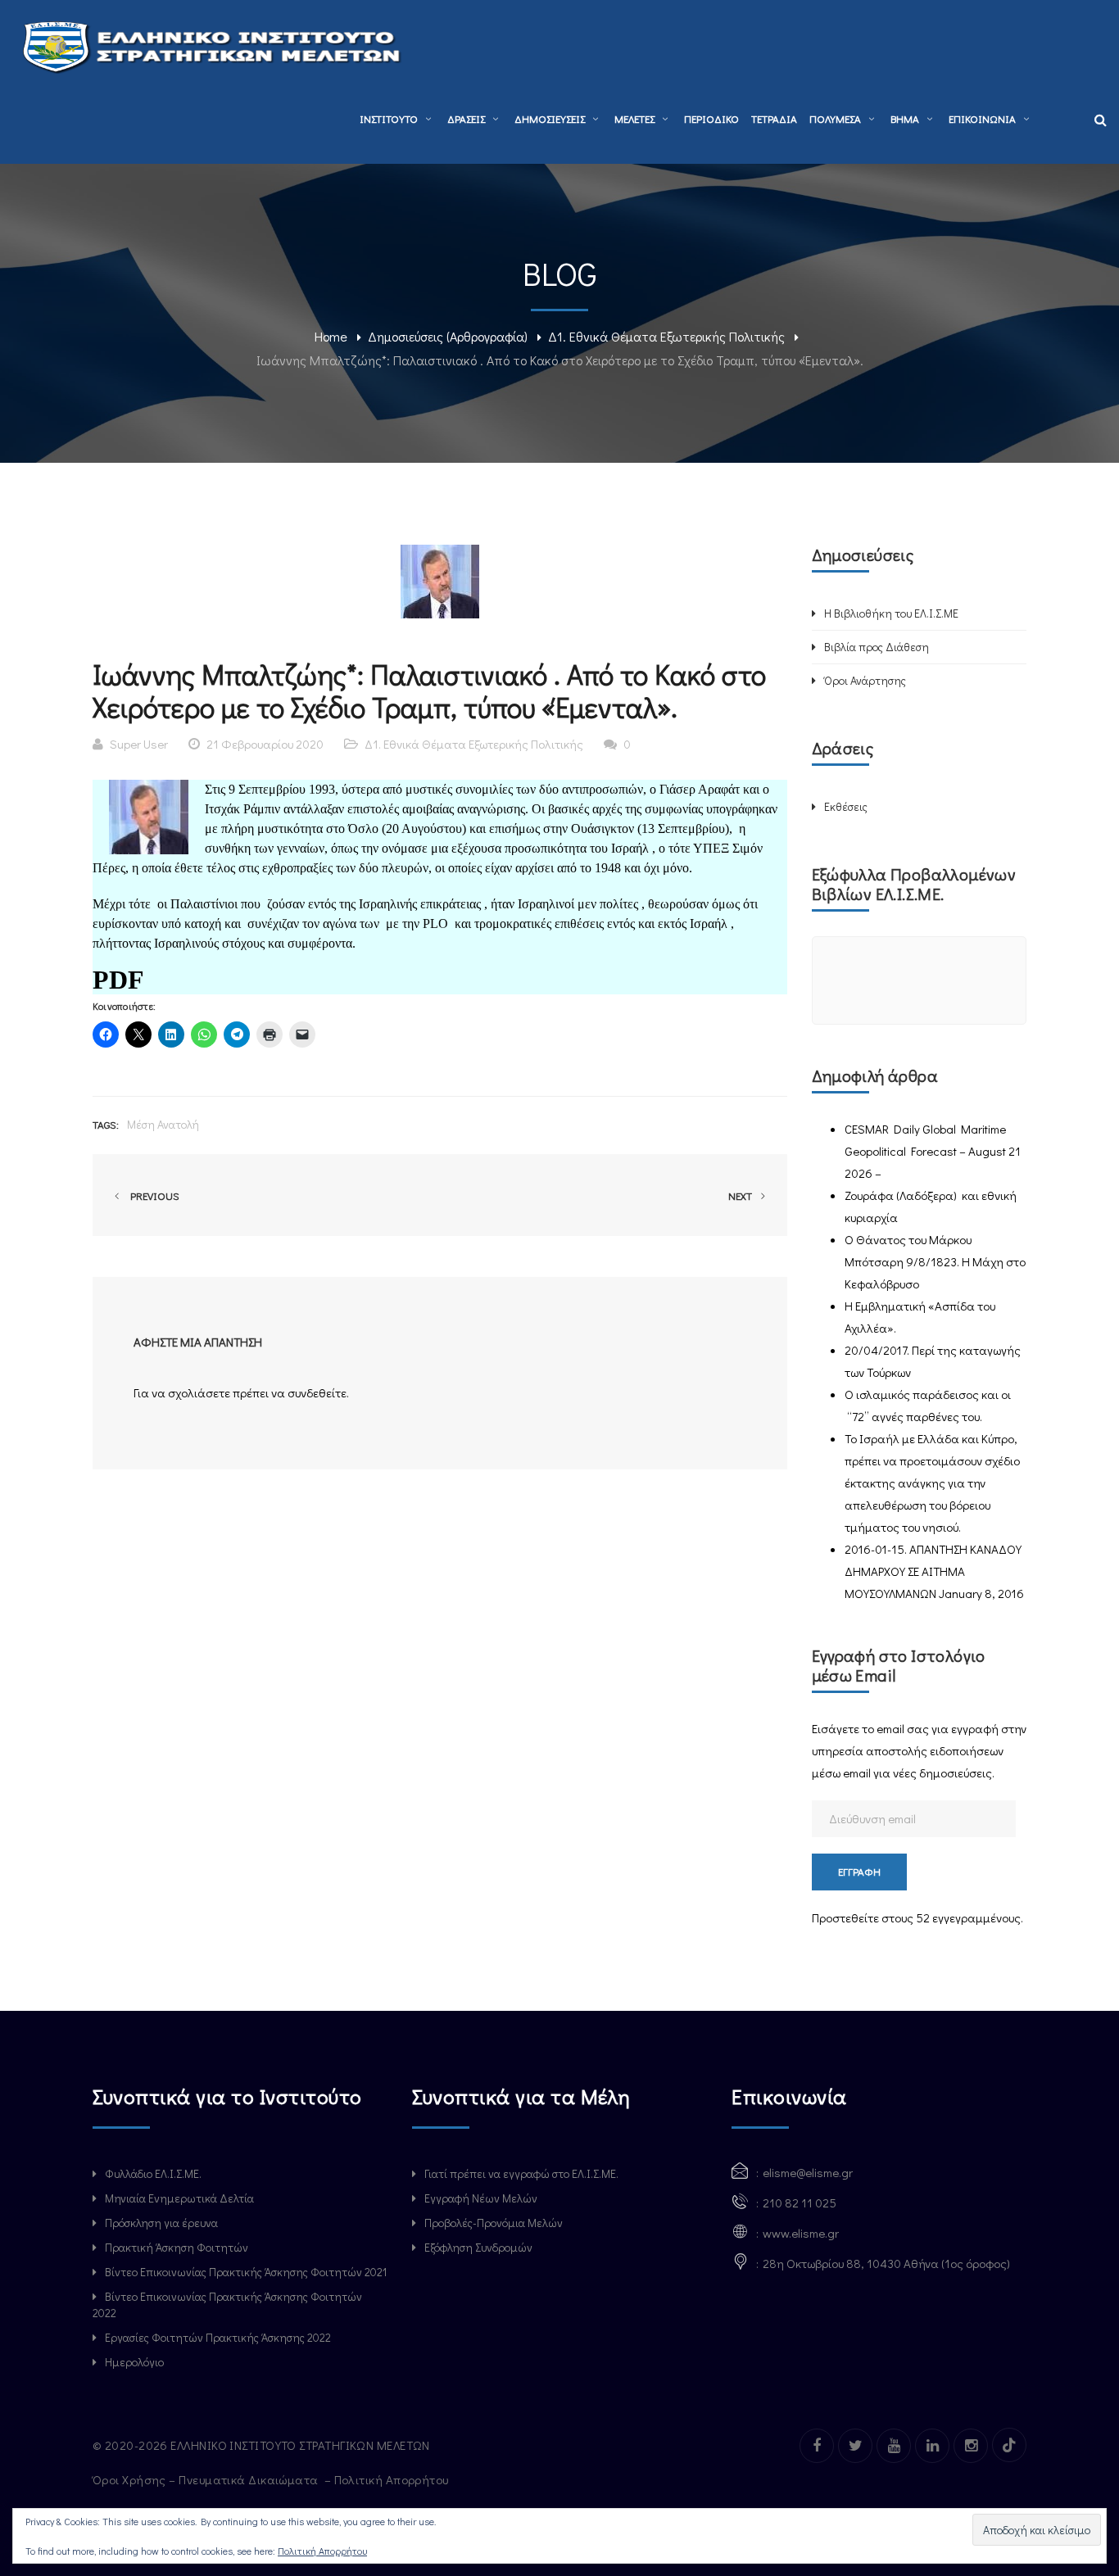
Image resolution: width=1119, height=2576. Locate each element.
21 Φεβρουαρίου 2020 (265, 744)
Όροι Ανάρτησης (865, 680)
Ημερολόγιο (134, 2362)
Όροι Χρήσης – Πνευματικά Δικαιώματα (207, 2479)
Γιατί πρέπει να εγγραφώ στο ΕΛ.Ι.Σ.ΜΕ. (521, 2173)
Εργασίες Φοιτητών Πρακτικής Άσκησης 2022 (218, 2337)
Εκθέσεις (846, 806)
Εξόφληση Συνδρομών (478, 2247)
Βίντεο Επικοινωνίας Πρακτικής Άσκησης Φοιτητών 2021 (246, 2272)
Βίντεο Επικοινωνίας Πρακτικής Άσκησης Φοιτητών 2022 (227, 2304)
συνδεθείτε (317, 1392)
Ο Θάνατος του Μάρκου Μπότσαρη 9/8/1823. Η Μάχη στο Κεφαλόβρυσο (935, 1261)
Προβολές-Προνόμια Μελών (494, 2223)
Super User (139, 744)
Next (741, 1195)
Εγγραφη (859, 1871)
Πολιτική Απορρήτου (393, 2479)
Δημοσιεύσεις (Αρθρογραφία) (448, 336)
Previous (152, 1195)
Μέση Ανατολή (163, 1124)
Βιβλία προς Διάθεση (877, 647)
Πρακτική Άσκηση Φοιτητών (177, 2247)
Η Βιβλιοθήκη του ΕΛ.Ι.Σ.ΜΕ (891, 613)
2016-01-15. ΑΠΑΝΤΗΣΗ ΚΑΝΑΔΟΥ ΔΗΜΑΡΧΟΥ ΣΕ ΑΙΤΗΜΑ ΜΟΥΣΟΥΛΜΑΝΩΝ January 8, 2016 (934, 1571)
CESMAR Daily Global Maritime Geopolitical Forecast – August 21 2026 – (933, 1151)
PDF (118, 980)
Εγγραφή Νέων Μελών (481, 2198)
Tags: (106, 1124)
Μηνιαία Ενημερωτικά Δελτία (179, 2198)
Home (331, 336)
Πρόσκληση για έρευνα (161, 2223)
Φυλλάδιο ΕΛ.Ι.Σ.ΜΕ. (153, 2173)
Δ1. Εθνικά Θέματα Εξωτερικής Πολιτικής (666, 336)
